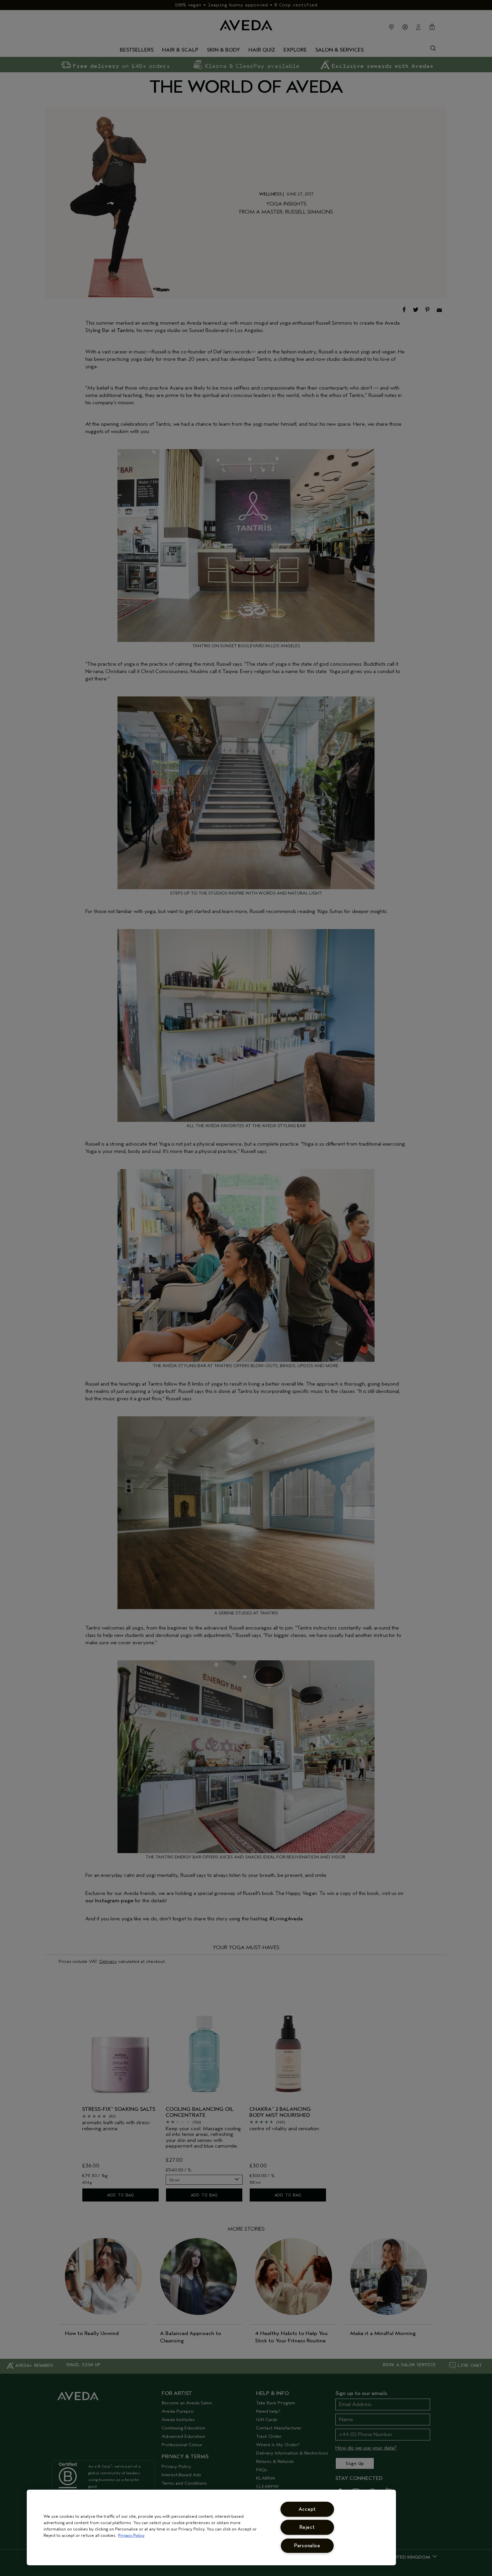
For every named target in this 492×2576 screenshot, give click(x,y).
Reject (307, 2527)
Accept (307, 2509)
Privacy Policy (131, 2535)
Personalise (307, 2546)
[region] (211, 2527)
